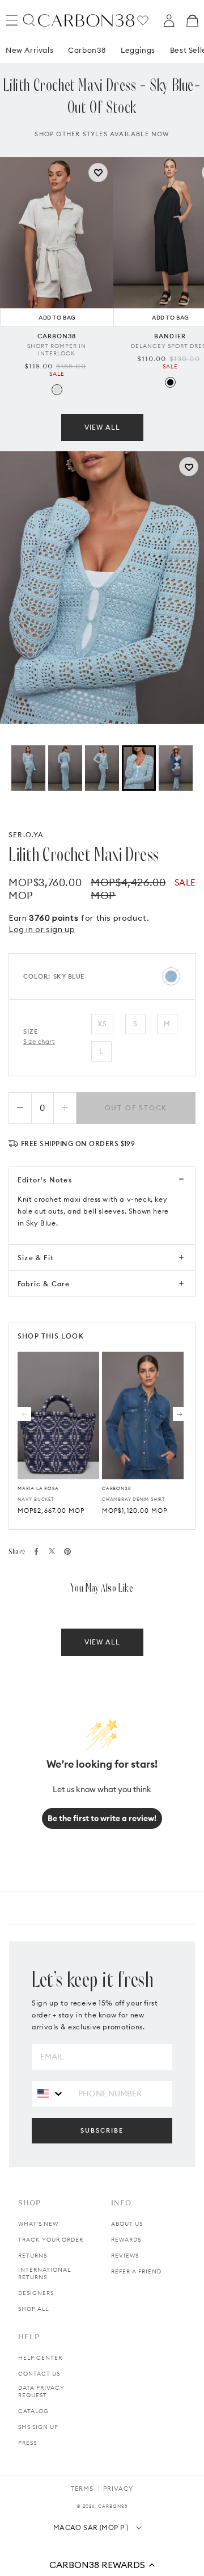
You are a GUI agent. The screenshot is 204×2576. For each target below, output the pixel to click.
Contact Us (39, 2374)
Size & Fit (36, 1258)
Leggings (138, 50)
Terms (82, 2489)
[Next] (180, 1414)
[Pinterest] (67, 1551)
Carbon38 (87, 50)
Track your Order (51, 2240)
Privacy (118, 2489)
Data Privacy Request (41, 2392)
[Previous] (24, 1414)
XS (102, 1024)
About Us (127, 2224)
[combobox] (51, 2093)
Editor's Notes (45, 1180)
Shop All (33, 2309)
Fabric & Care (44, 1284)
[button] (102, 2565)
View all (102, 427)
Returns (33, 2256)
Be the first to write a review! (102, 1818)
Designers (36, 2293)
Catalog (33, 2411)
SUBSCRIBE (102, 2130)
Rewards (126, 2240)
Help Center (40, 2358)
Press (27, 2443)
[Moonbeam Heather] (57, 390)
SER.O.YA (26, 835)
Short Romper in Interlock (57, 350)
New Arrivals (29, 50)
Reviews (125, 2256)
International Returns (44, 2273)
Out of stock (136, 1108)
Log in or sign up (42, 929)
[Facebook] (36, 1551)
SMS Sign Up (38, 2427)
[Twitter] (52, 1551)
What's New (38, 2224)
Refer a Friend (136, 2271)
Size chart (39, 1042)
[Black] (170, 382)
